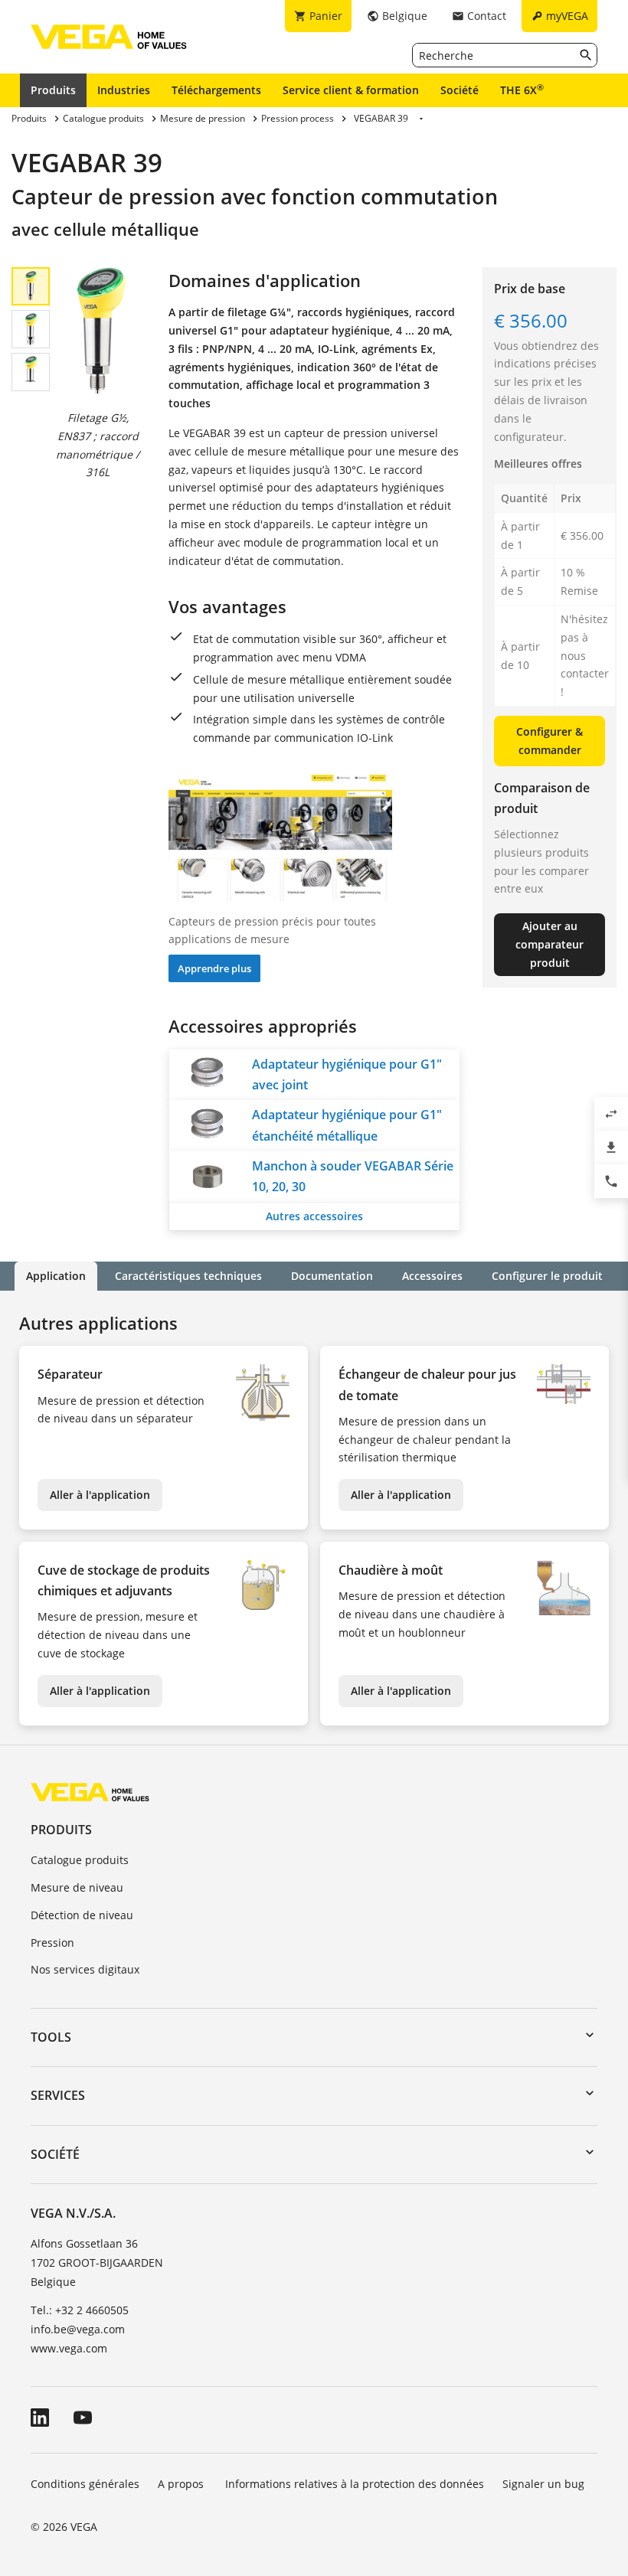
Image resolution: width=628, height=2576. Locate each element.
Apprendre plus (214, 968)
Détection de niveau (82, 1915)
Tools (51, 2037)
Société (460, 90)
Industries (124, 90)
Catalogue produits (80, 1860)
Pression (52, 1943)
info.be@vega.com (78, 2329)
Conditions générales (85, 2484)
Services (58, 2095)
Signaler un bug (543, 2484)
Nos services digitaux (85, 1969)
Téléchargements (216, 90)
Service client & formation (351, 90)
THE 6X (522, 90)
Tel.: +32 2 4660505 (80, 2310)
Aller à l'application (100, 1495)
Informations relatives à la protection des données (355, 2484)
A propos (182, 2484)
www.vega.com (69, 2348)
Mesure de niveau (77, 1887)
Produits (53, 90)
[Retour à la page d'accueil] (90, 1792)
